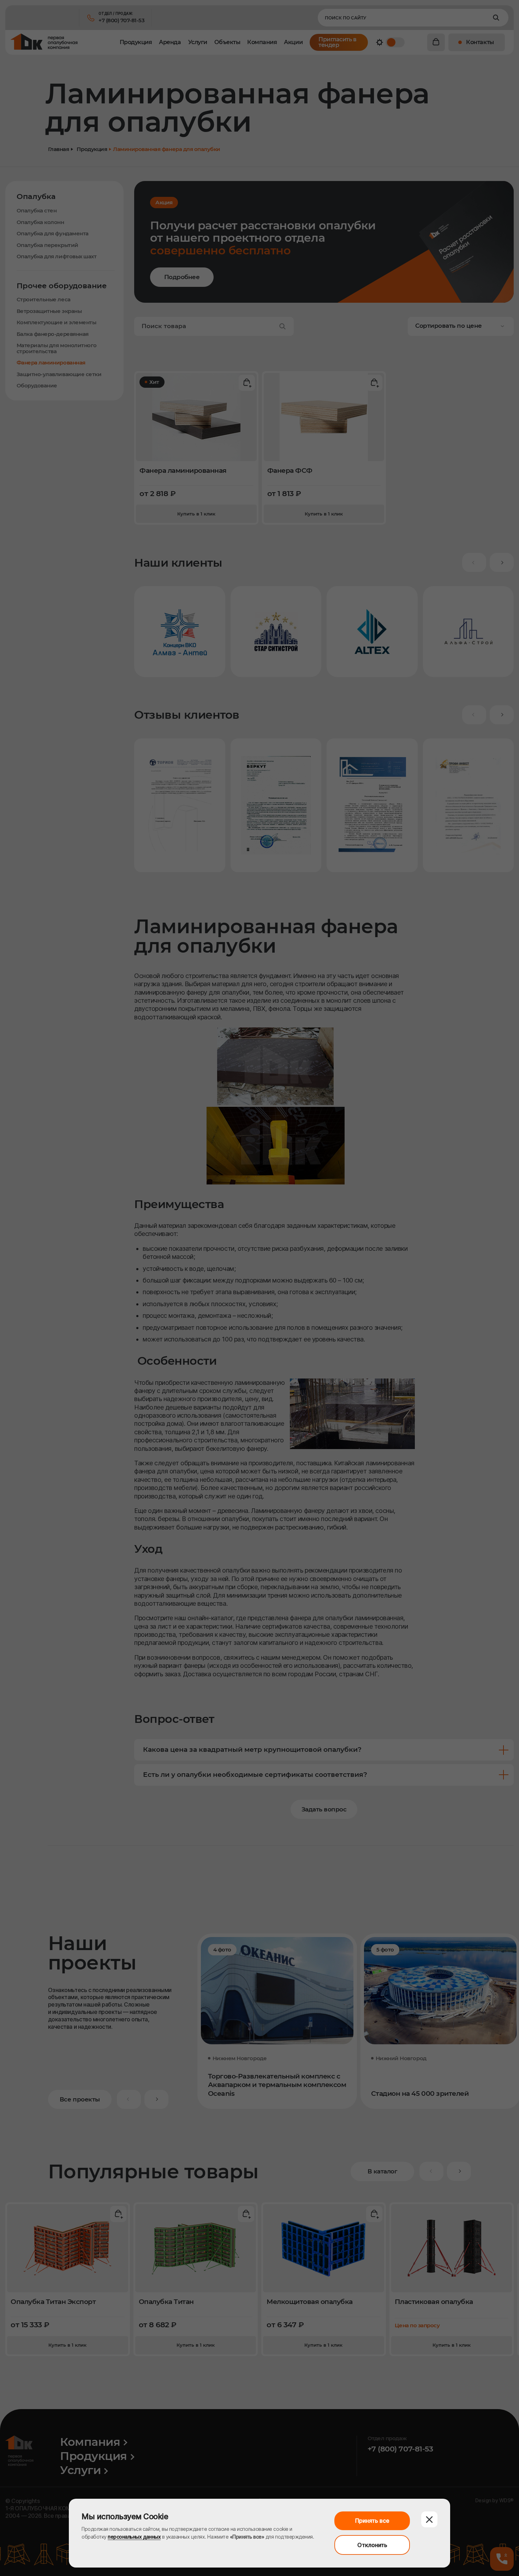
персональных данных (134, 2537)
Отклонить (372, 2545)
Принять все (372, 2521)
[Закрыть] (429, 2519)
